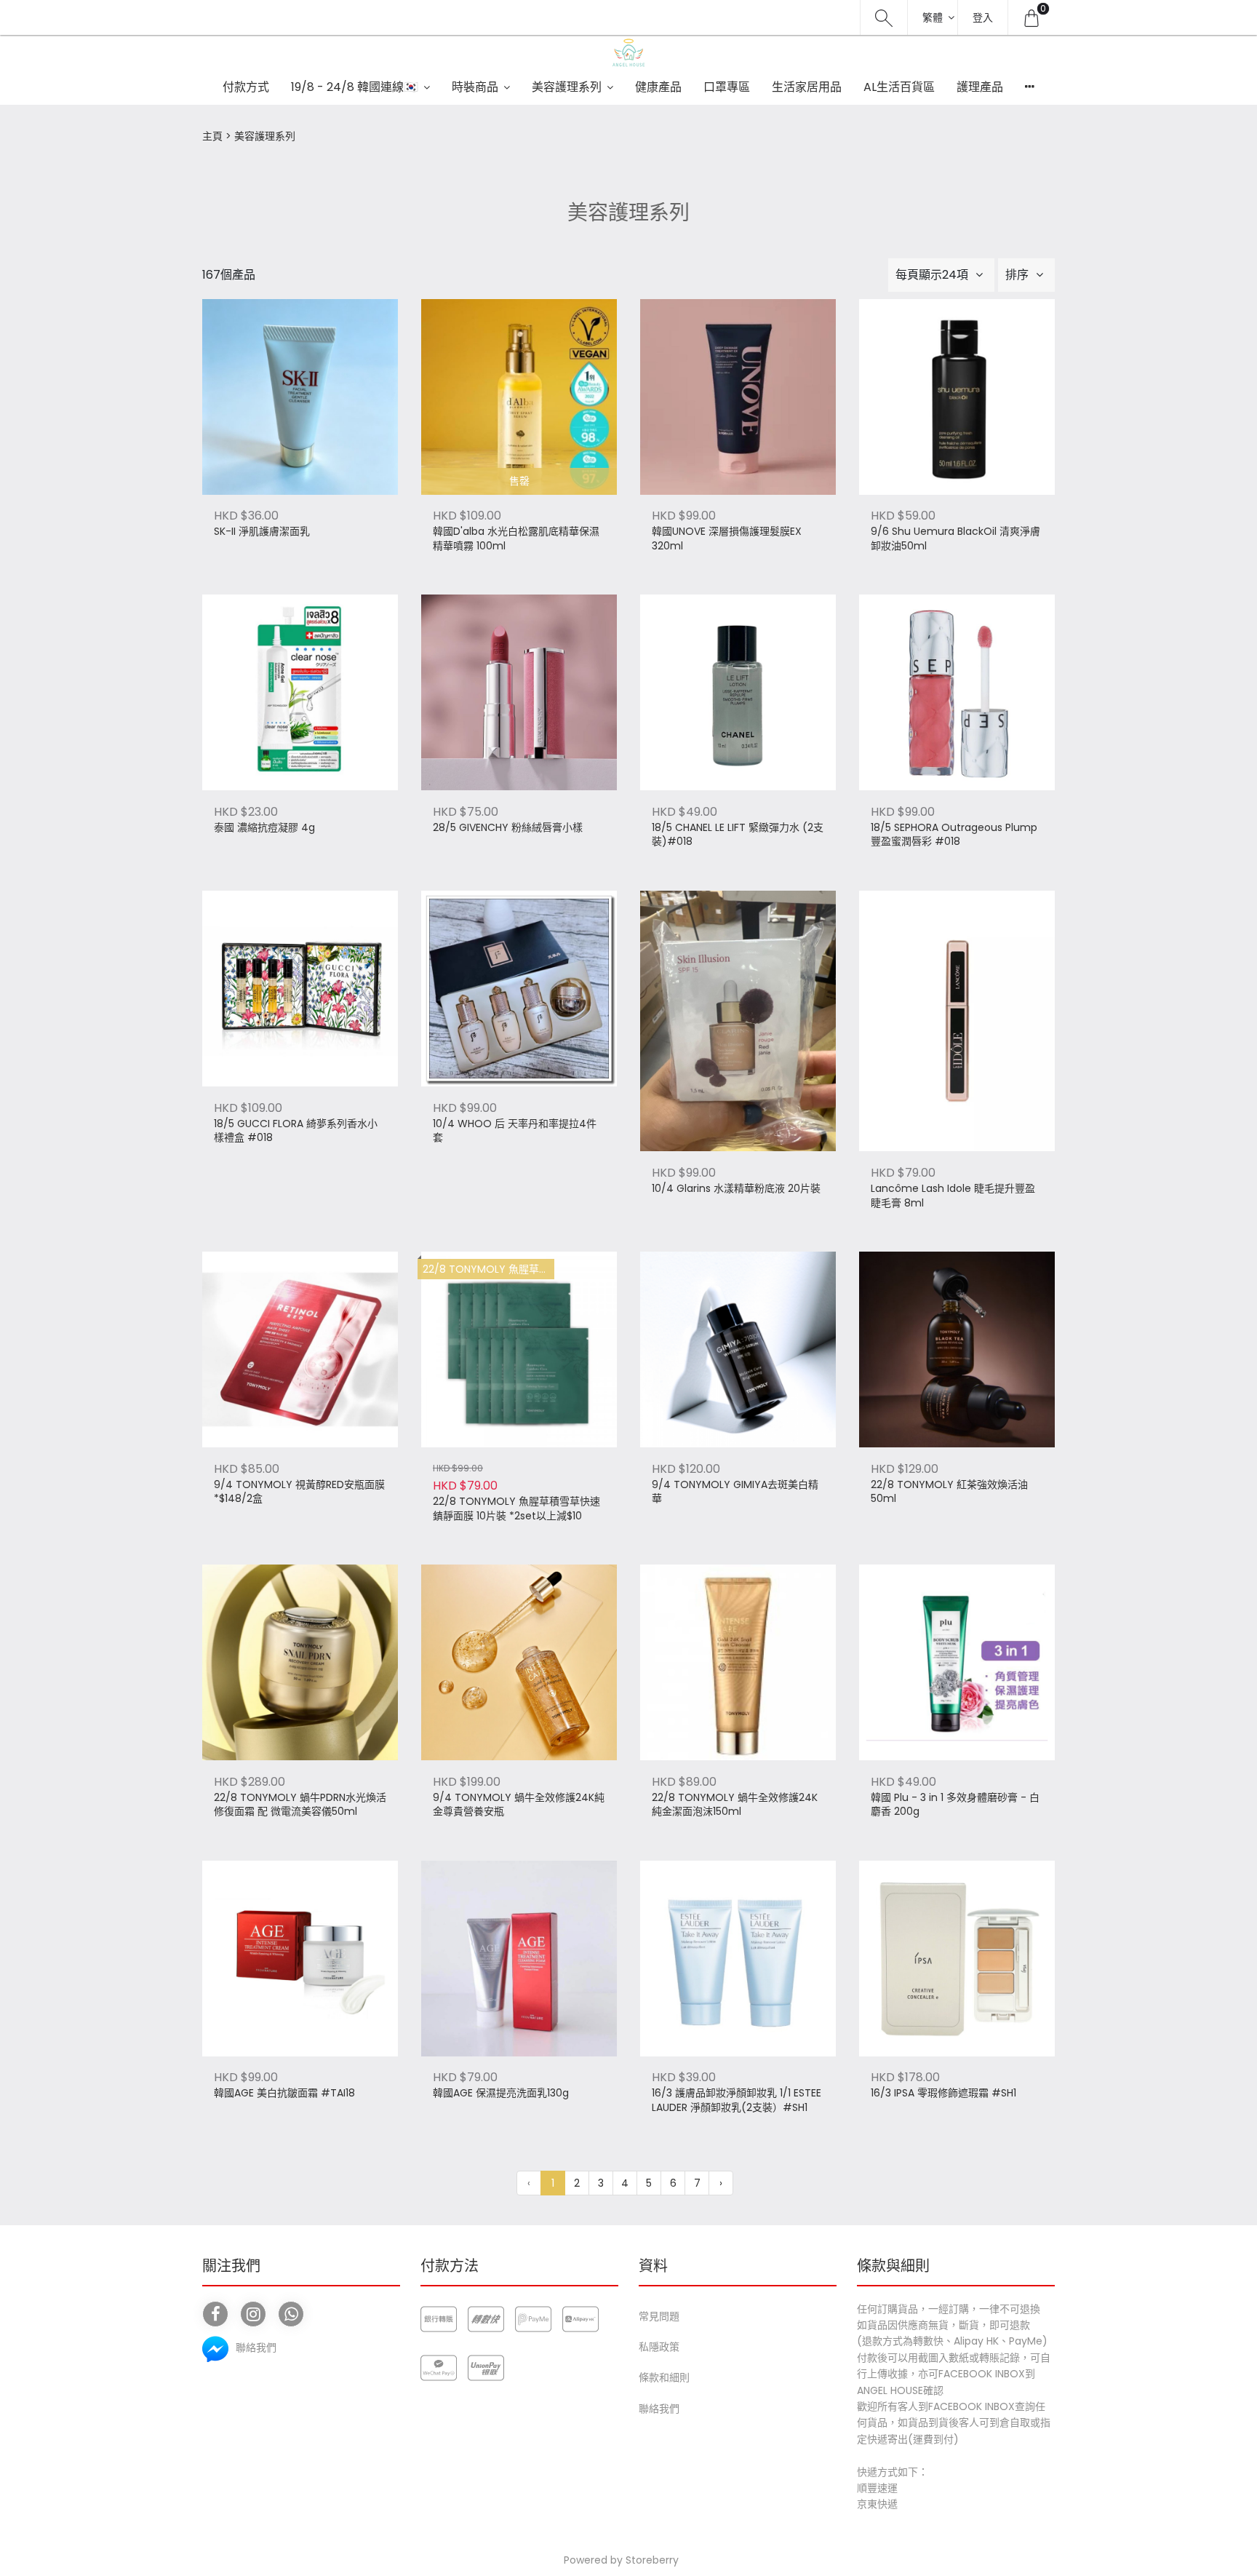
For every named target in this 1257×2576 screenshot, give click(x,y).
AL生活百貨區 (899, 87)
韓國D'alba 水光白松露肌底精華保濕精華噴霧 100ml (516, 539)
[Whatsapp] (291, 2314)
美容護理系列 (567, 87)
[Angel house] (628, 52)
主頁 (212, 136)
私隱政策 (659, 2347)
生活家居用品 (807, 87)
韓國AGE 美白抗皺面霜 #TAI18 (284, 2093)
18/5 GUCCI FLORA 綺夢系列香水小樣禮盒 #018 (296, 1131)
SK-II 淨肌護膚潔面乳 (262, 532)
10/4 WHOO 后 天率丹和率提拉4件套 (515, 1131)
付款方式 (246, 87)
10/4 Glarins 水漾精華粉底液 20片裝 (736, 1189)
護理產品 (980, 87)
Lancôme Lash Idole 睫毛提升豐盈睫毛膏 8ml (953, 1196)
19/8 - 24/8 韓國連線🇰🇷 (355, 87)
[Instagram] (253, 2314)
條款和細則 (664, 2377)
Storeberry (652, 2560)
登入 (983, 17)
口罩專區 (727, 87)
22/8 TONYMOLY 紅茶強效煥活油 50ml (949, 1492)
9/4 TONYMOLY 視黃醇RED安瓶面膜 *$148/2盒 (299, 1492)
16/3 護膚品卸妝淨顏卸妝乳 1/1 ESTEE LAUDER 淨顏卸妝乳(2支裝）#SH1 (737, 2100)
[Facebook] (215, 2314)
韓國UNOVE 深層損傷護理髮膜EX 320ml (727, 539)
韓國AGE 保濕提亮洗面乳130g (501, 2093)
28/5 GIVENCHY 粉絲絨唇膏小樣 (508, 828)
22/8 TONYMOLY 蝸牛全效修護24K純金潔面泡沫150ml (735, 1805)
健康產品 (658, 87)
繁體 (933, 17)
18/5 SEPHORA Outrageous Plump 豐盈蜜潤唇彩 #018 (954, 835)
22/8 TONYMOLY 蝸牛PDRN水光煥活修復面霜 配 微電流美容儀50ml (300, 1805)
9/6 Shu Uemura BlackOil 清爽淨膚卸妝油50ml (955, 539)
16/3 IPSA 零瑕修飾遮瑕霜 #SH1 (943, 2093)
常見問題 (659, 2316)
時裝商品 (475, 87)
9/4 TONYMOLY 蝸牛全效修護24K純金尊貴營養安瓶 (519, 1805)
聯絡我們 (659, 2409)
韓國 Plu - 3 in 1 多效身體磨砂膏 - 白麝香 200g (955, 1805)
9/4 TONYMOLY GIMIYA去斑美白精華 (735, 1492)
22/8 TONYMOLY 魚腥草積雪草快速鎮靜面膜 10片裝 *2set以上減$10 (516, 1509)
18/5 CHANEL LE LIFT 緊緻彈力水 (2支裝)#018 (738, 835)
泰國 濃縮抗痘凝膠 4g (264, 828)
